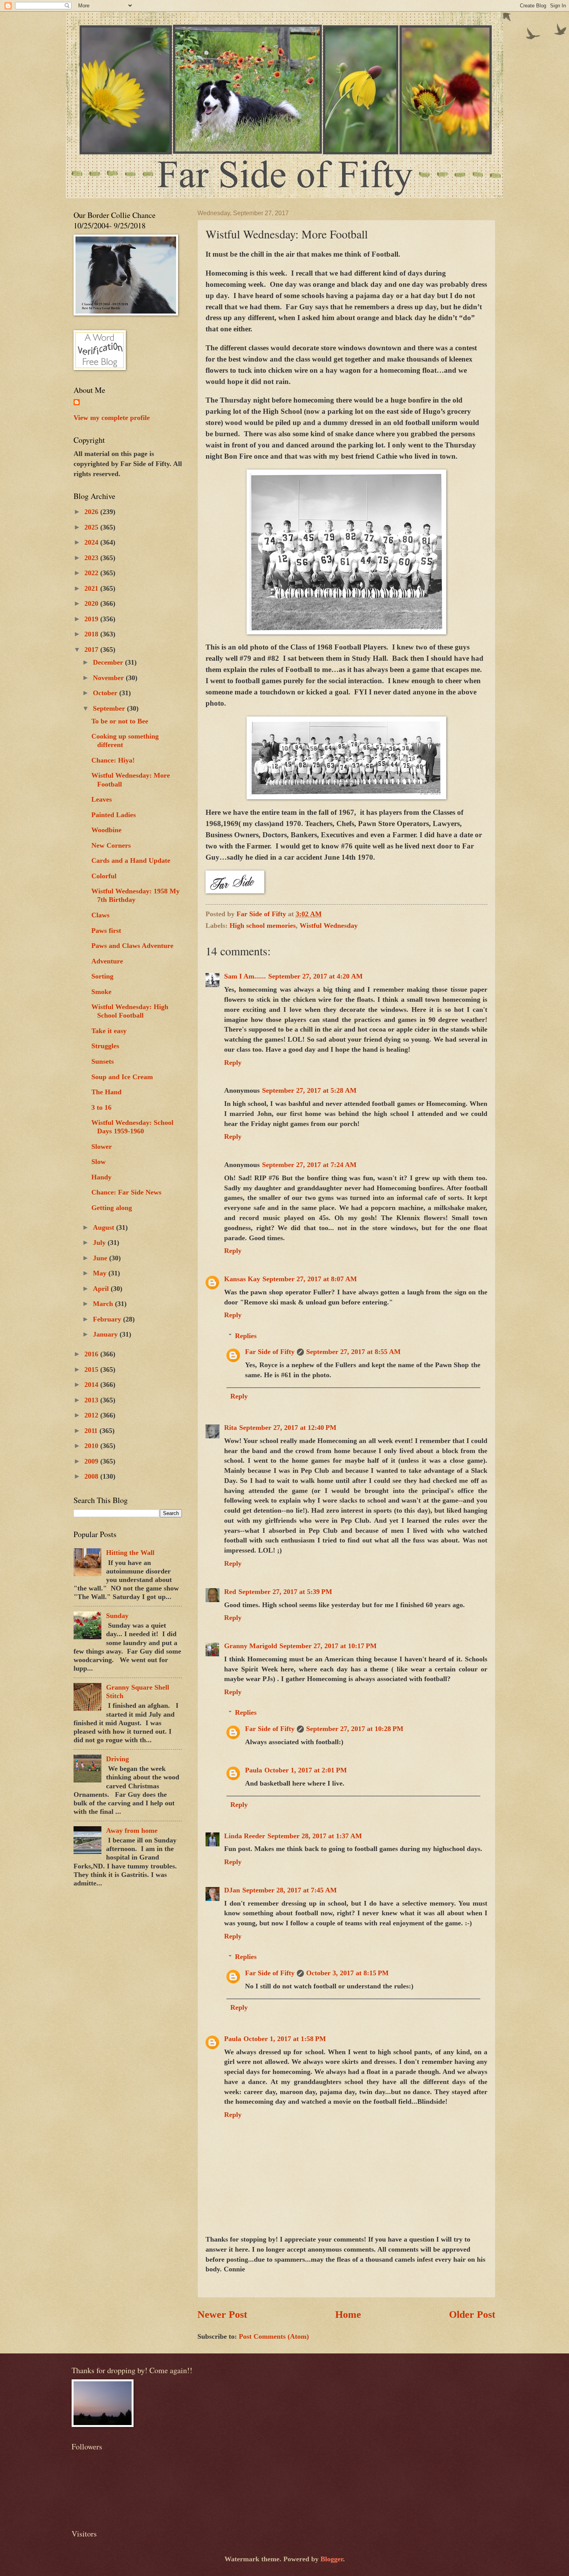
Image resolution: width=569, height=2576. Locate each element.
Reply (233, 1063)
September (110, 708)
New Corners (111, 845)
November (109, 678)
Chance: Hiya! (113, 760)
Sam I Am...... (245, 976)
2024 (92, 542)
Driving (117, 1759)
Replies (246, 1336)
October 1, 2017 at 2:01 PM (306, 1770)
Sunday (117, 1616)
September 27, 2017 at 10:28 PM (355, 1729)
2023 (92, 558)
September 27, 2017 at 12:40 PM (288, 1428)
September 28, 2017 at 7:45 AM (290, 1890)
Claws (100, 915)
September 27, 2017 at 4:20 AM (315, 976)
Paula (254, 1770)
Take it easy (109, 1031)
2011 (92, 1431)
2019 (92, 619)
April (102, 1289)
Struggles (105, 1046)
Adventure (107, 961)
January (106, 1334)
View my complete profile (112, 418)
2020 (92, 603)
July (100, 1243)
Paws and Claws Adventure (132, 946)
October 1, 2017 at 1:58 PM (285, 2039)
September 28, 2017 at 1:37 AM (315, 1836)
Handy (101, 1177)
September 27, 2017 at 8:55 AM (353, 1352)
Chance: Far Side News (126, 1192)
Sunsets (103, 1061)
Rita (231, 1428)
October (106, 693)
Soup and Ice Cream (122, 1077)
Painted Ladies (114, 815)
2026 (92, 512)
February (108, 1319)
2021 (92, 588)
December (109, 662)
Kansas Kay (242, 1279)
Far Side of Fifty (270, 1352)
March (104, 1304)
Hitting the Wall (130, 1553)
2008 (92, 1476)
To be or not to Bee (120, 721)
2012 (92, 1415)
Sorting (102, 976)
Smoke (101, 992)
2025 (92, 527)
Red (230, 1592)
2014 (92, 1385)
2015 (92, 1369)
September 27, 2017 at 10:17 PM (328, 1646)
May (101, 1273)
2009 (92, 1461)
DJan (232, 1890)
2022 (92, 573)
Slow (99, 1162)
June (101, 1258)
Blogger (332, 2559)
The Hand (106, 1092)
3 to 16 (101, 1107)
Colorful (104, 876)
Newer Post (222, 2315)
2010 (92, 1446)
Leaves (102, 799)
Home (348, 2315)
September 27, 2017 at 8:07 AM (310, 1279)
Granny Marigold (251, 1646)
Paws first (106, 931)
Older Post (472, 2315)
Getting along (112, 1208)
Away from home (132, 1830)
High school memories (263, 926)
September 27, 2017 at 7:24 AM (309, 1165)
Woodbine (106, 830)
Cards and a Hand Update (131, 860)
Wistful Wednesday (329, 926)
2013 (92, 1400)
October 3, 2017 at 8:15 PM (347, 1973)
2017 (92, 650)
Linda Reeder (245, 1836)
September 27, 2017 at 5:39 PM (285, 1592)
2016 (92, 1354)
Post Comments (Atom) (274, 2336)
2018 (92, 634)
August (105, 1227)
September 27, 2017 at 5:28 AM (309, 1090)
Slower (102, 1147)
